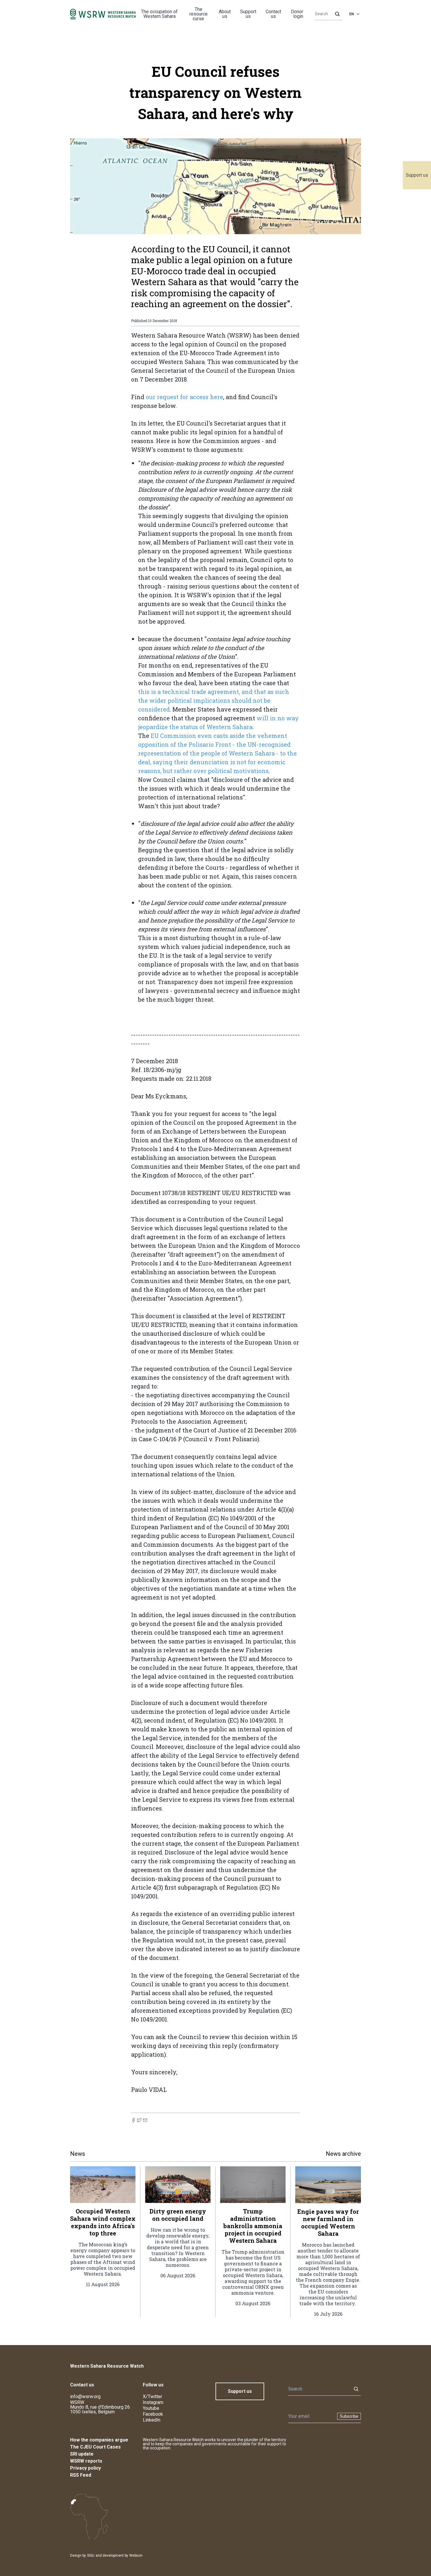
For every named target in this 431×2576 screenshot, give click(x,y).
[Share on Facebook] (133, 2120)
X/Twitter (152, 2397)
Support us (417, 175)
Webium (136, 2555)
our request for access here (184, 397)
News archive (343, 2154)
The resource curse (198, 14)
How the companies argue (99, 2440)
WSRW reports (86, 2461)
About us (225, 14)
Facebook (153, 2414)
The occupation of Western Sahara (159, 14)
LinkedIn (152, 2420)
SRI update (82, 2454)
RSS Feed (81, 2475)
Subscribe (349, 2416)
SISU (91, 2555)
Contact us (273, 14)
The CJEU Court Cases (95, 2447)
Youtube (151, 2408)
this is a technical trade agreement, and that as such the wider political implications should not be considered (214, 700)
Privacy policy (85, 2468)
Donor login (297, 14)
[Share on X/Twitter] (139, 2120)
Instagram (153, 2402)
